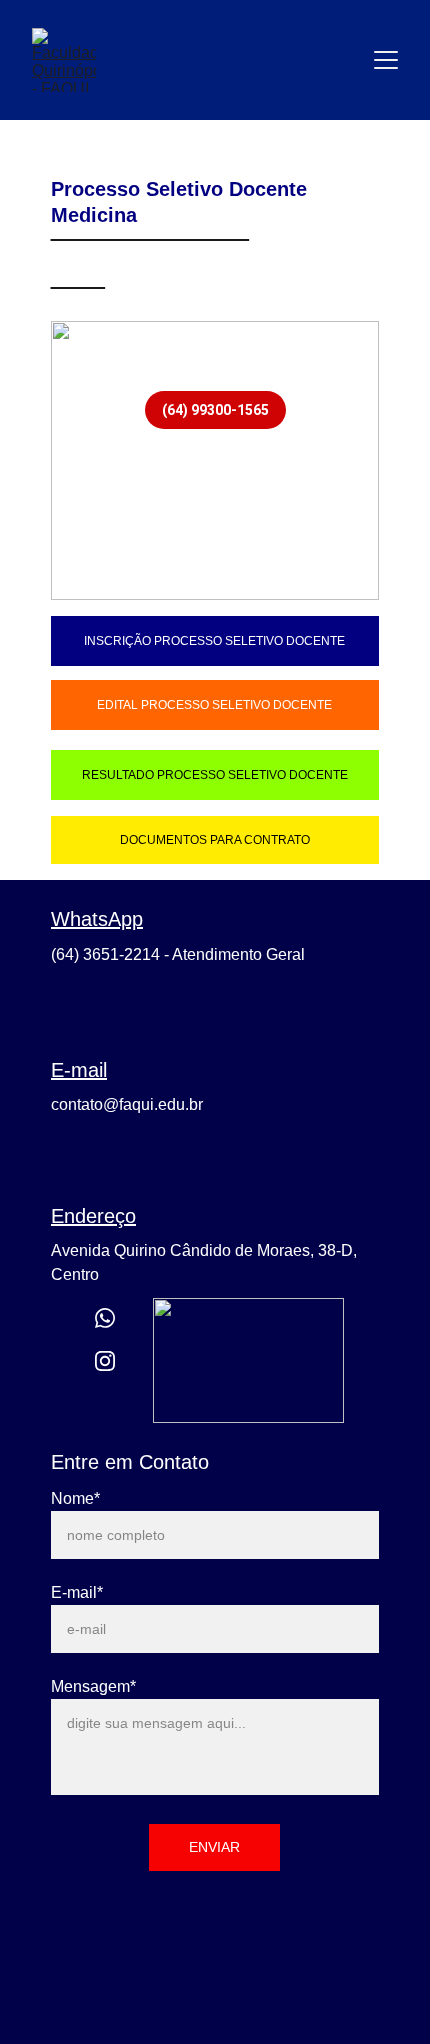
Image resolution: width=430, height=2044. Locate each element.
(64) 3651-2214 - (111, 954)
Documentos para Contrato (215, 840)
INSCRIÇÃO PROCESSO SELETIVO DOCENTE (214, 641)
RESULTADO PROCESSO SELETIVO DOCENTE (215, 775)
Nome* (75, 1498)
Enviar (214, 1847)
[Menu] (386, 60)
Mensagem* (93, 1686)
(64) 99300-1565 (215, 410)
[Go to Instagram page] (105, 1361)
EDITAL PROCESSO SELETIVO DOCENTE (214, 705)
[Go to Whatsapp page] (105, 1318)
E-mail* (77, 1592)
